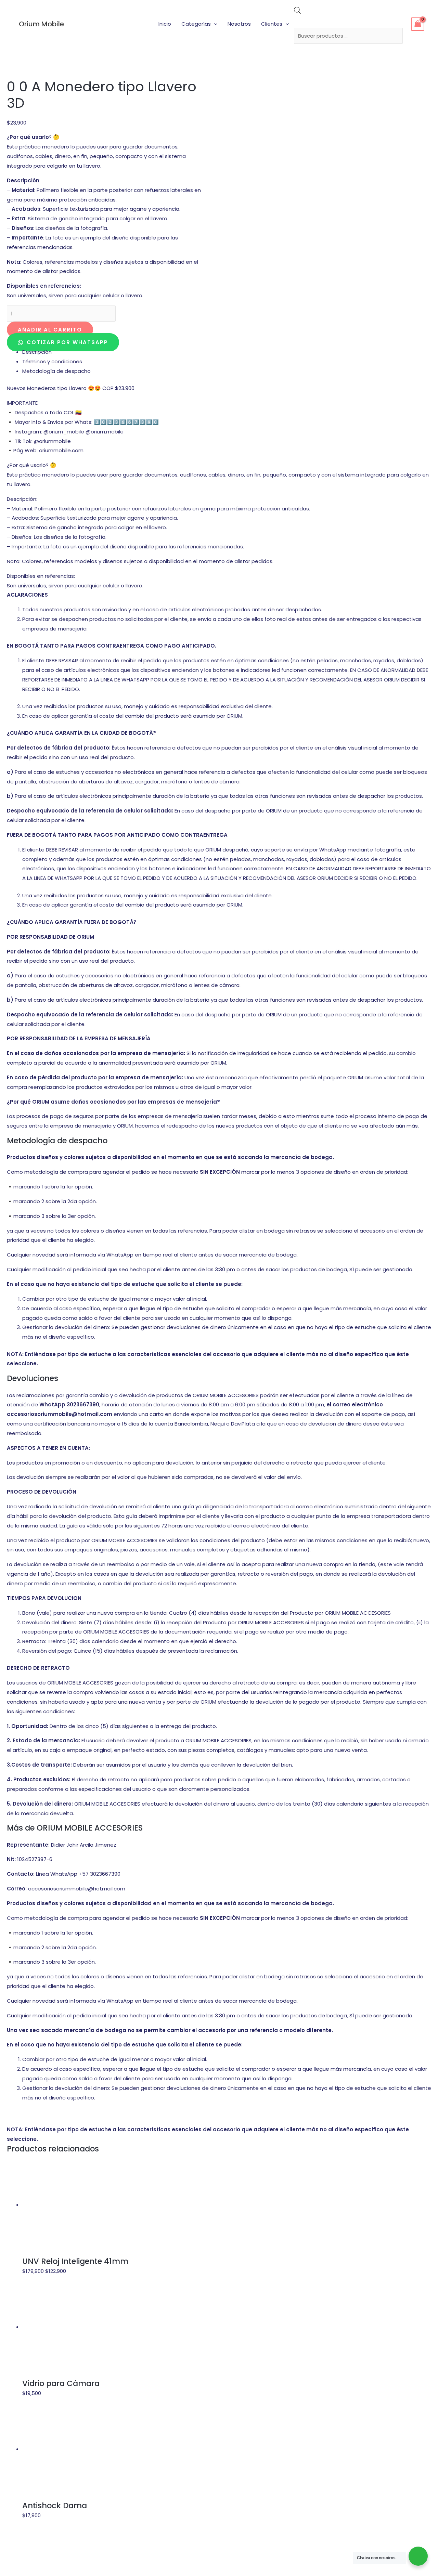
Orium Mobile (41, 24)
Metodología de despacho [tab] (56, 371)
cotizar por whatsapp (66, 342)
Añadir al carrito (50, 330)
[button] (214, 24)
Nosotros (239, 24)
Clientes (272, 24)
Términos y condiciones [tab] (52, 361)
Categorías (196, 24)
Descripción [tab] (37, 352)
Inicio (165, 24)
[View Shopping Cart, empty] (418, 24)
